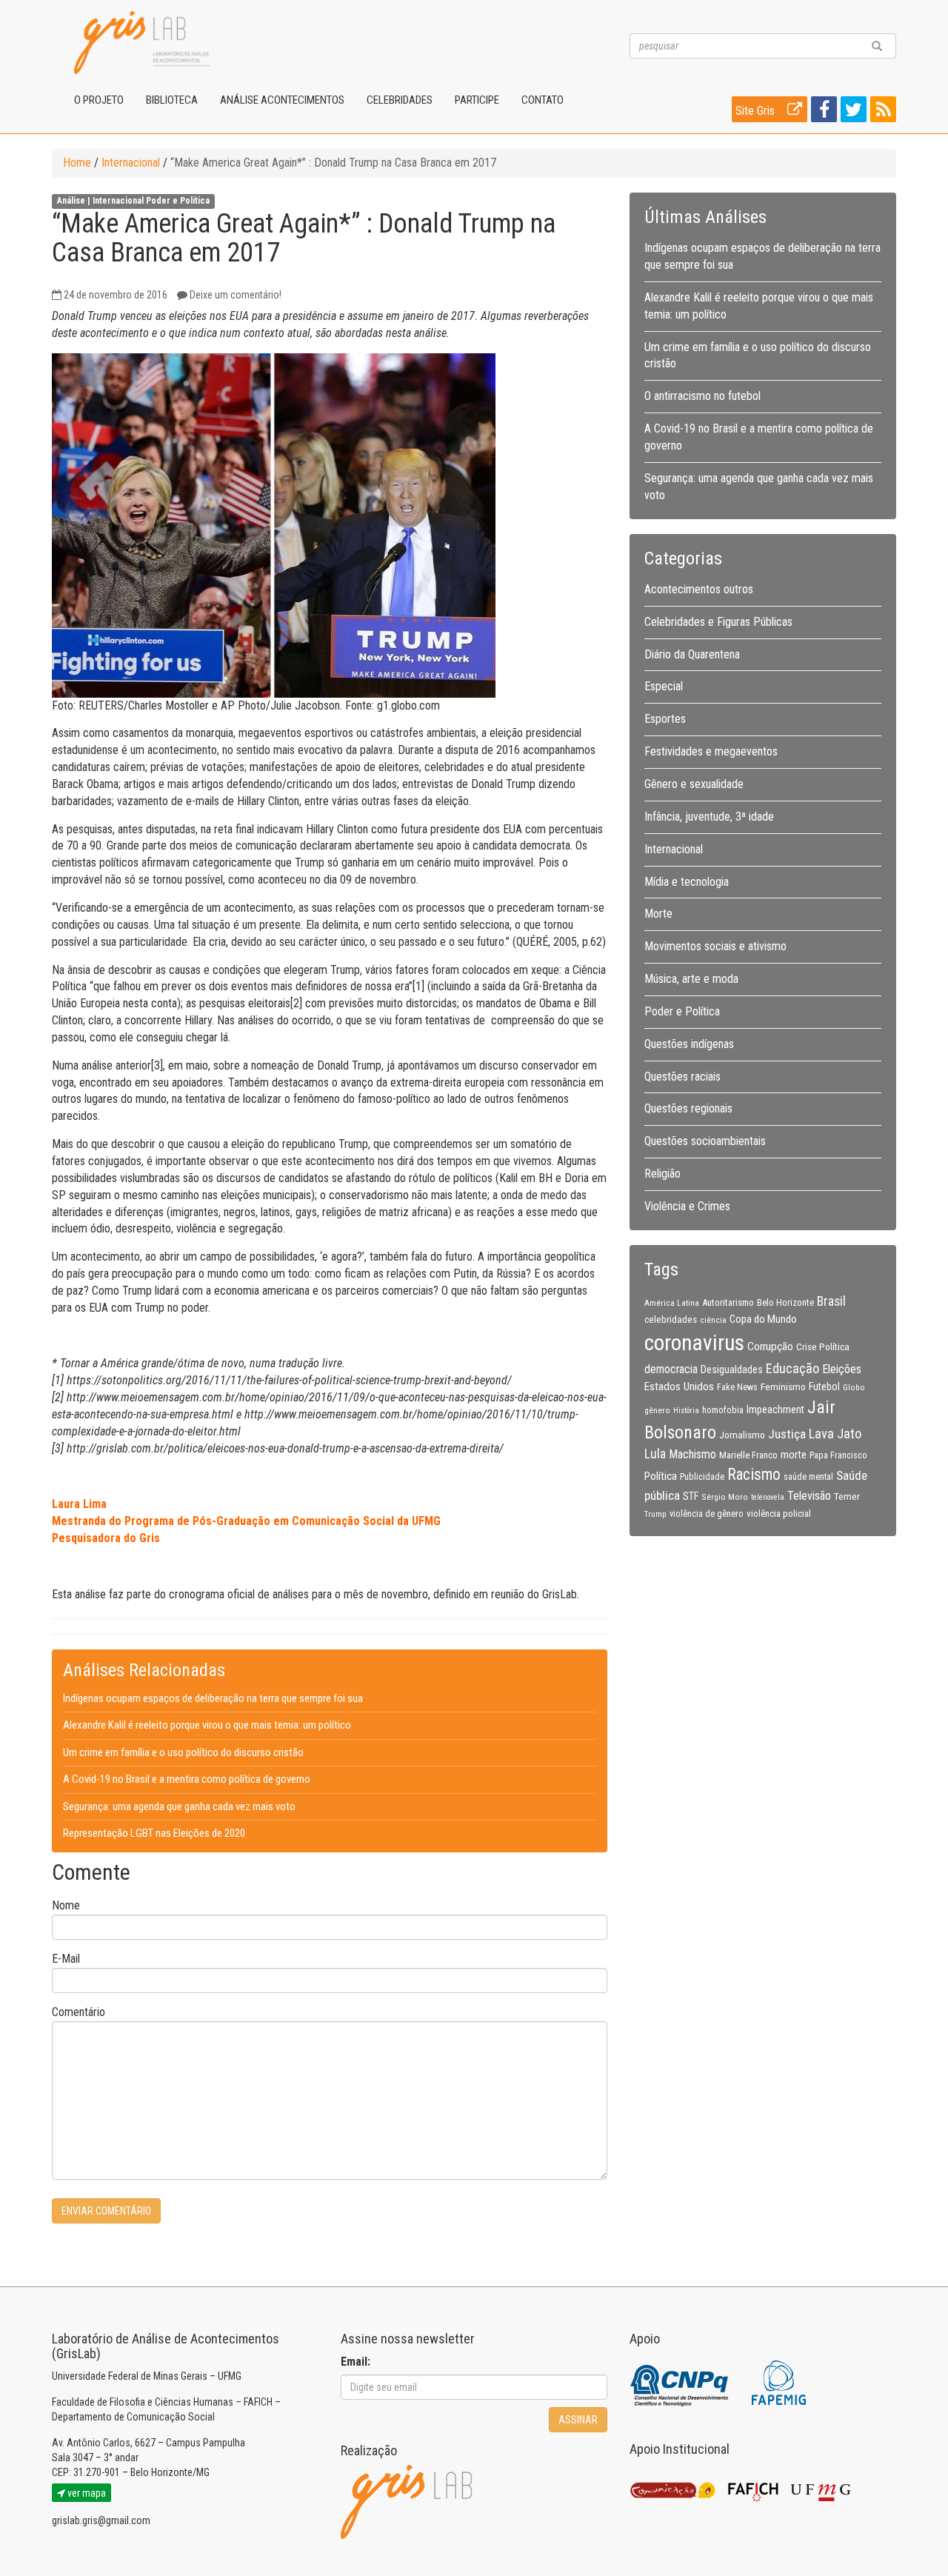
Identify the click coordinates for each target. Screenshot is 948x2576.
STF (691, 1496)
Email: (355, 2362)
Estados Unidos (679, 1387)
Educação (792, 1368)
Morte (658, 914)
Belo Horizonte (785, 1302)
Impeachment (775, 1409)
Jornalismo (742, 1435)
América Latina (672, 1303)
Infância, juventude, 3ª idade (709, 817)
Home (77, 163)
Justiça (787, 1434)
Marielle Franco (748, 1455)
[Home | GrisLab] (142, 43)
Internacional (131, 163)
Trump (655, 1514)
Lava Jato (835, 1434)
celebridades (671, 1319)
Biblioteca (172, 100)
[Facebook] (822, 112)
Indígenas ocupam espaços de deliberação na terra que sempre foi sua (213, 1698)
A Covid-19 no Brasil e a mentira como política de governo (187, 1779)
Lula (655, 1454)
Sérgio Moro (725, 1497)
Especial (664, 686)
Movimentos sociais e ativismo (715, 946)
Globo (854, 1387)
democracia (671, 1369)
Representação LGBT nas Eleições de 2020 (154, 1833)
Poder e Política (178, 201)
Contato (543, 100)
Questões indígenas (689, 1044)
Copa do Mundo (763, 1319)
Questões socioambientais (705, 1141)
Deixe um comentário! (236, 295)
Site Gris (757, 111)
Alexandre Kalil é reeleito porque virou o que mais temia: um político (207, 1725)
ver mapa (86, 2493)
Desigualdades (732, 1369)
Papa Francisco (838, 1455)
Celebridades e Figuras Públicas (718, 622)
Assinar (578, 2420)
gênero (657, 1410)
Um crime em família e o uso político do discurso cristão (183, 1752)
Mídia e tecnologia (687, 882)
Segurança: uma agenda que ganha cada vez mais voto (179, 1806)
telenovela (768, 1497)
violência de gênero (707, 1514)
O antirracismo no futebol (702, 396)
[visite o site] (680, 2382)
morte (794, 1455)
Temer (847, 1496)
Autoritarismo (728, 1302)
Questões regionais (688, 1108)
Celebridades (400, 100)
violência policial (779, 1514)
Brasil (831, 1301)
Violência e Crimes (687, 1206)
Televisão (809, 1496)
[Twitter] (852, 112)
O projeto (99, 100)
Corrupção (770, 1347)
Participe (477, 100)
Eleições (842, 1369)
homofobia (723, 1410)
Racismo (754, 1474)
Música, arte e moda (691, 979)
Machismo (692, 1454)
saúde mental (808, 1477)
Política (661, 1476)
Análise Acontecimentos (282, 100)
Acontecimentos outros (699, 589)
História (686, 1411)
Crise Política (823, 1347)
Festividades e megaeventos (711, 751)
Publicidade (702, 1477)
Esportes (665, 719)
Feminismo (783, 1387)
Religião (662, 1174)
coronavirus (694, 1343)
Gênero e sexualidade (694, 784)
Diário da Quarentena (692, 654)
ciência (713, 1320)
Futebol (824, 1387)
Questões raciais (682, 1077)
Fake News (737, 1387)
